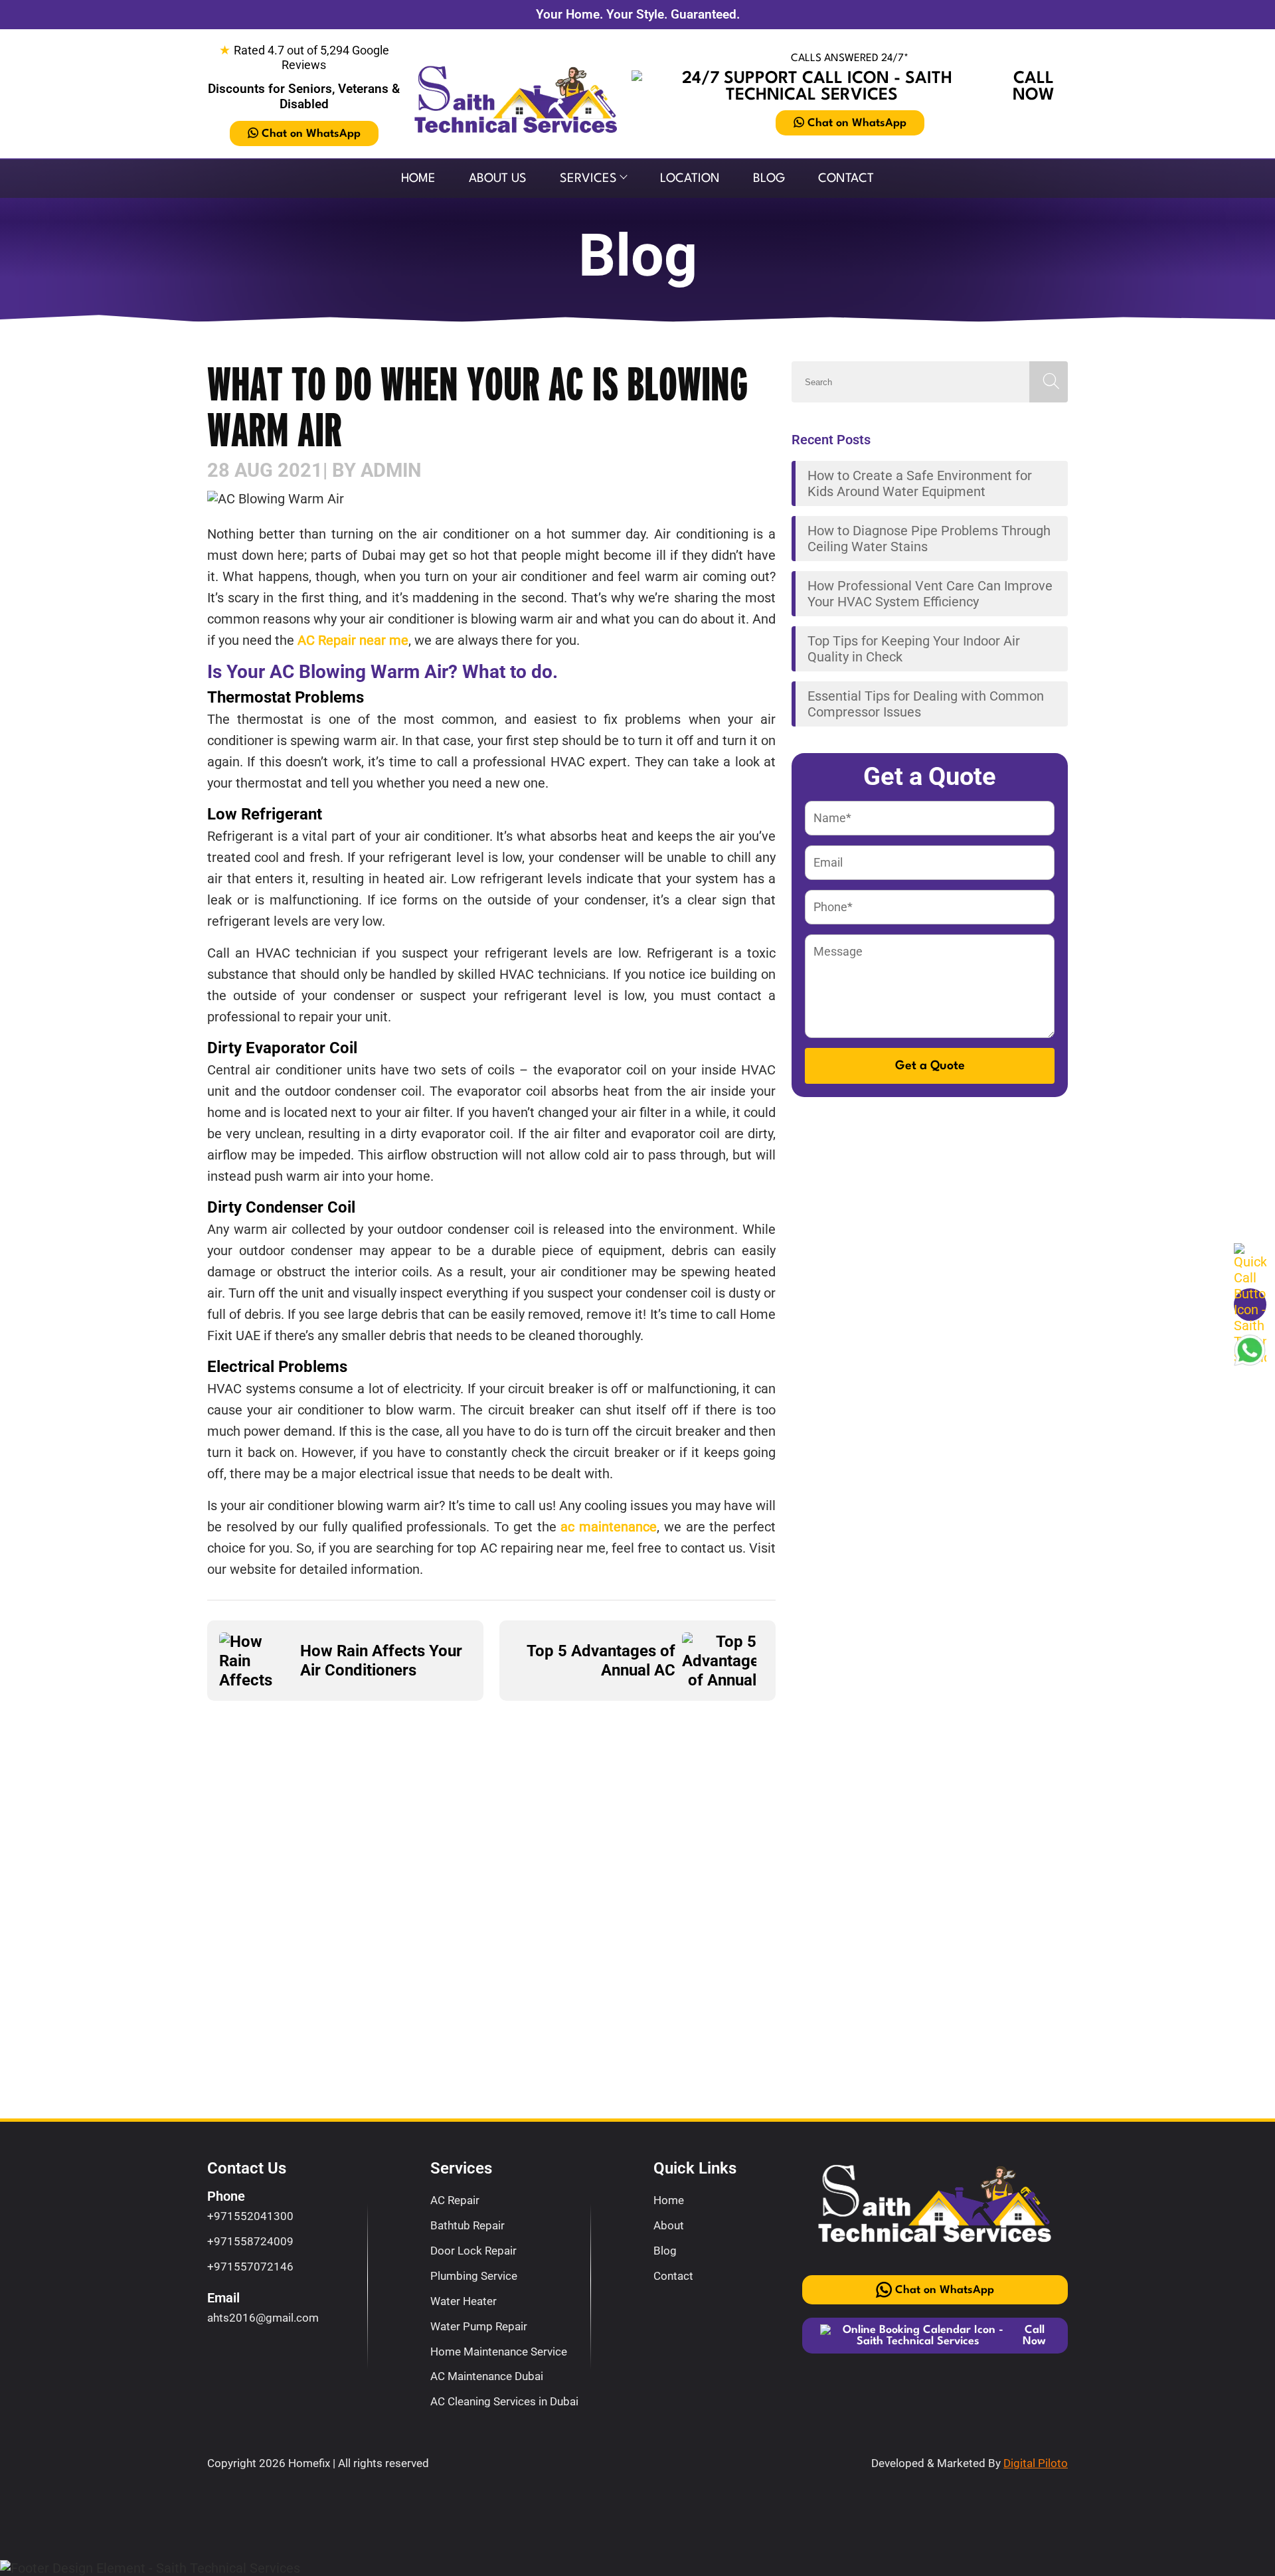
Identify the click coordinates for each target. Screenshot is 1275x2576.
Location (690, 179)
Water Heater (464, 2301)
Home (418, 179)
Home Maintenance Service (499, 2352)
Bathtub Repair (467, 2225)
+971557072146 (250, 2267)
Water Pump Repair (479, 2326)
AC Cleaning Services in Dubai (504, 2401)
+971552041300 (250, 2216)
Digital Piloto (1036, 2463)
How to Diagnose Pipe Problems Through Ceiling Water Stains (929, 539)
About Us (498, 179)
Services (588, 179)
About (669, 2225)
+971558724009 (250, 2241)
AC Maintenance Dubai (487, 2376)
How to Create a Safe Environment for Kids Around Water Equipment (920, 483)
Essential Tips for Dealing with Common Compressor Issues (926, 704)
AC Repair (455, 2200)
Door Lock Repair (473, 2251)
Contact (846, 179)
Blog (769, 179)
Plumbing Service (474, 2276)
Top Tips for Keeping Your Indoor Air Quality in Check (914, 649)
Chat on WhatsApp (311, 134)
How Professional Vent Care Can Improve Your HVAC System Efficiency (930, 594)
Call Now (1034, 87)
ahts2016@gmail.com (263, 2318)
